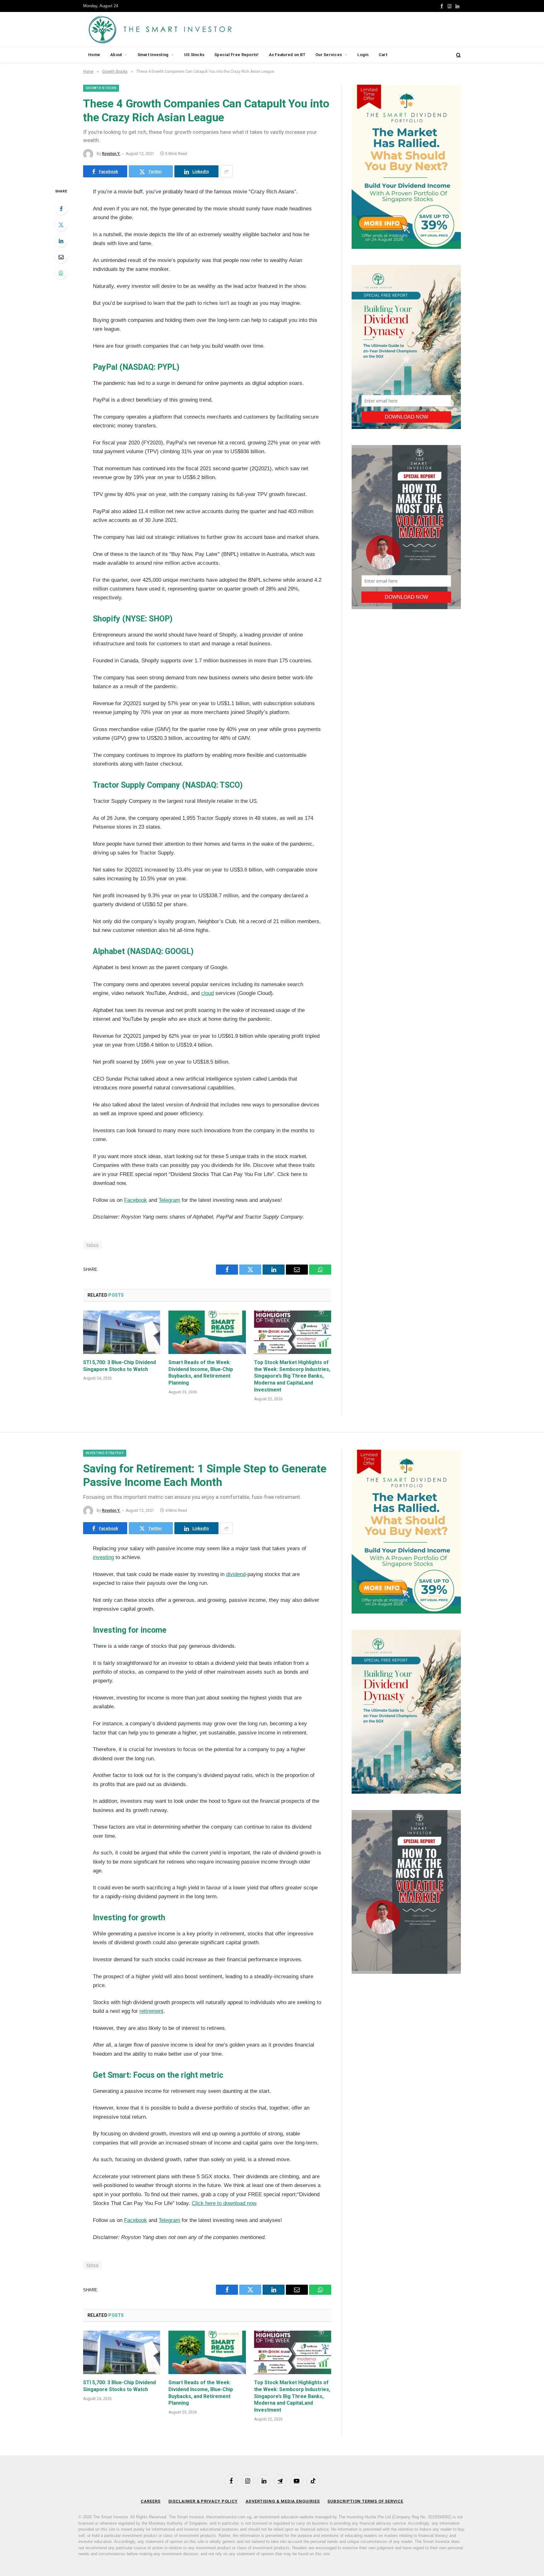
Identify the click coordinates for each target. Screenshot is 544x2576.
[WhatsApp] (61, 273)
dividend (236, 1574)
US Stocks (194, 55)
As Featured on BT (287, 55)
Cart (383, 55)
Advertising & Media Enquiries (283, 2501)
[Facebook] (61, 208)
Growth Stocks (101, 88)
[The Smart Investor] (188, 29)
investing (103, 1557)
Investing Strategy (105, 1453)
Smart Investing (153, 55)
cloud (207, 993)
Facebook (136, 1200)
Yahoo (92, 1245)
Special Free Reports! (236, 55)
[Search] (458, 55)
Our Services (329, 55)
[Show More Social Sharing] (226, 171)
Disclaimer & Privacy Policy (203, 2501)
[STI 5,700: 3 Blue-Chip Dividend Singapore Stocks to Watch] (122, 1332)
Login (363, 55)
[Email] (61, 257)
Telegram (169, 1200)
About (116, 55)
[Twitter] (61, 225)
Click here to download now (224, 2203)
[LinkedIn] (61, 241)
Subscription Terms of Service (365, 2501)
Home (94, 55)
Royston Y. (111, 154)
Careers (150, 2501)
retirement (151, 2011)
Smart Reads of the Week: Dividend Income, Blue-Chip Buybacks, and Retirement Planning (201, 1373)
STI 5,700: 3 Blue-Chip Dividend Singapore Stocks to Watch (119, 1366)
